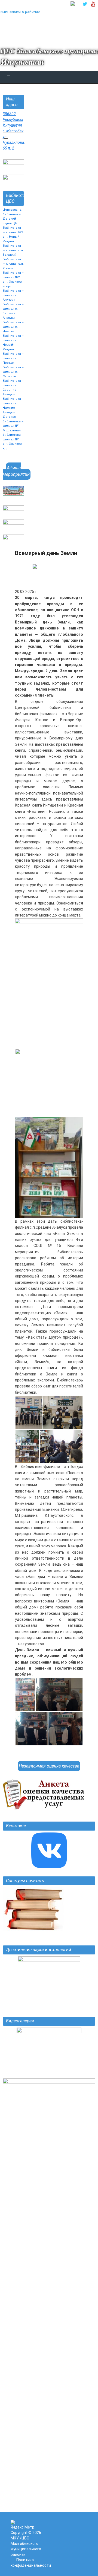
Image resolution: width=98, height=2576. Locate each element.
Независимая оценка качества (49, 1766)
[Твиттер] (85, 4)
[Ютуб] (93, 4)
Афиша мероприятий (16, 471)
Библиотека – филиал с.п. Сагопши (13, 372)
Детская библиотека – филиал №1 (13, 421)
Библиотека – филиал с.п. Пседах (13, 358)
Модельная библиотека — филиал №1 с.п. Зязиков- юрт (13, 439)
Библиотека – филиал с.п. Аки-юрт (13, 295)
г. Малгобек (13, 131)
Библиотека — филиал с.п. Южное (13, 264)
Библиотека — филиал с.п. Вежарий (13, 250)
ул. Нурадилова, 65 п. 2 (14, 142)
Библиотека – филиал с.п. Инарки (13, 327)
